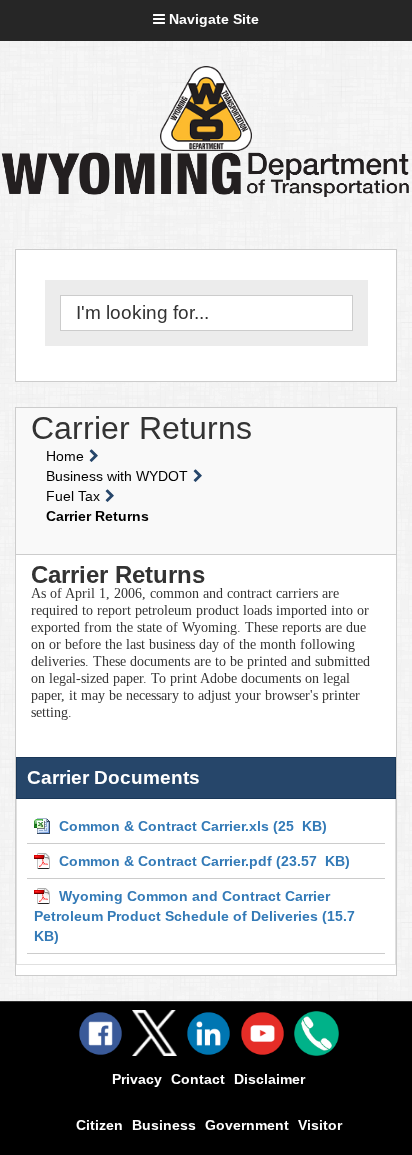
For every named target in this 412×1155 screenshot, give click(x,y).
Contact (198, 1079)
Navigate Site (212, 19)
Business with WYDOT (117, 476)
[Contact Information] (316, 1033)
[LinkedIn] (208, 1033)
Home (65, 456)
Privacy (137, 1079)
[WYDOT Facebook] (100, 1033)
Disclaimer (269, 1079)
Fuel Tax (73, 496)
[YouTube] (262, 1033)
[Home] (206, 108)
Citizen (99, 1125)
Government (247, 1125)
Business (164, 1125)
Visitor (320, 1125)
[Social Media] (154, 1033)
